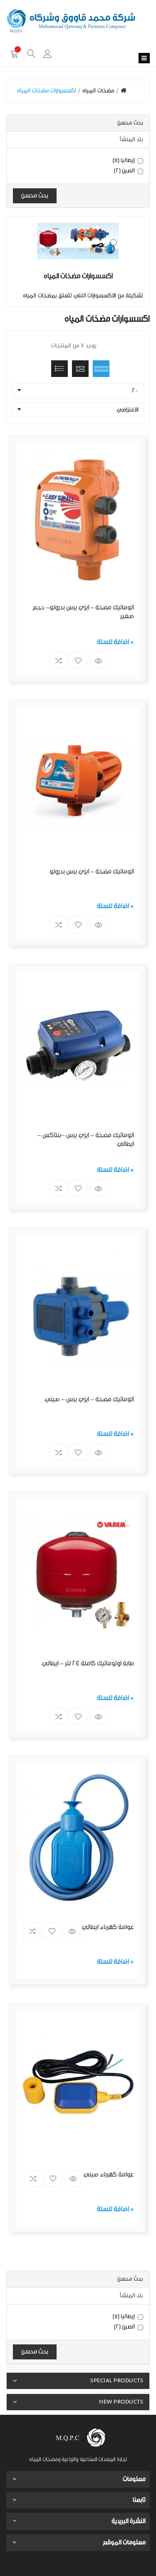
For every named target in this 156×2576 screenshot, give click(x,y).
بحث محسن (35, 196)
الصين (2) (125, 171)
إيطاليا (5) (124, 160)
